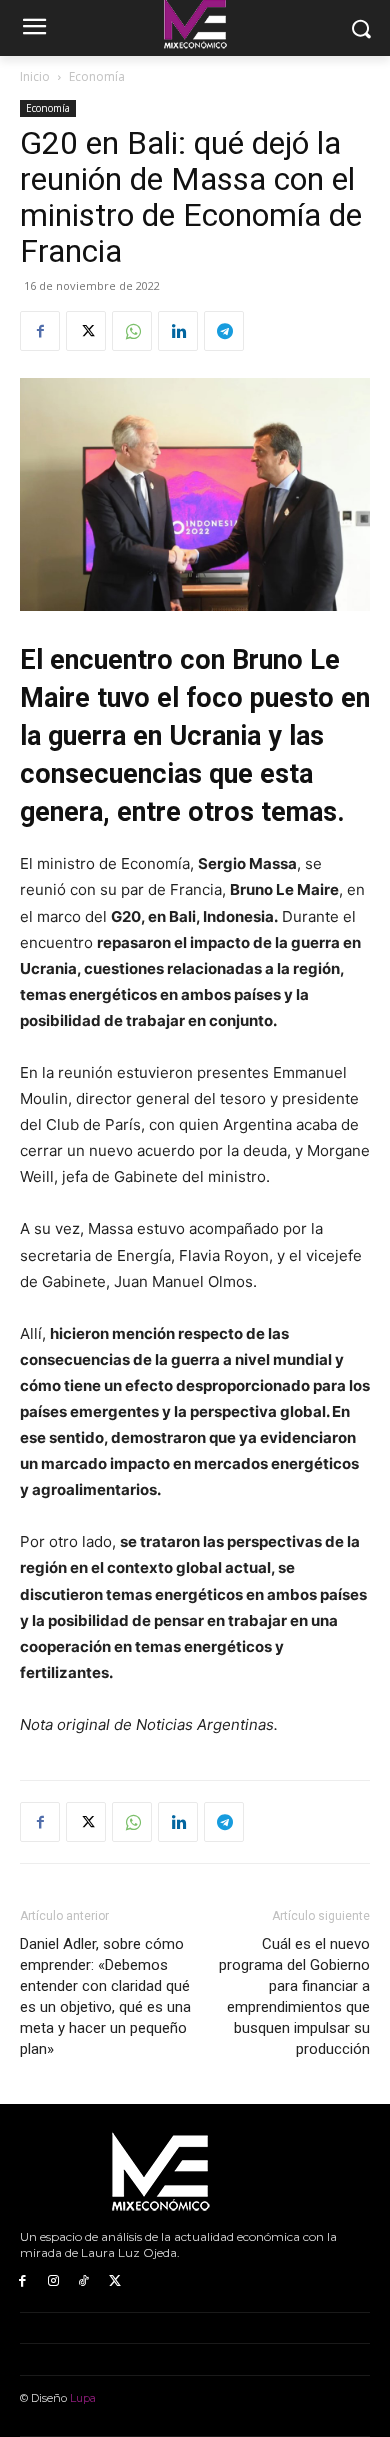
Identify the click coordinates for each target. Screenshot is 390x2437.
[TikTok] (84, 2281)
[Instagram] (53, 2281)
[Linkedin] (178, 331)
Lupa (83, 2398)
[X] (86, 331)
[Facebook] (40, 331)
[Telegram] (224, 331)
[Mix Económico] (195, 2173)
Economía (97, 76)
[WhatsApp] (132, 331)
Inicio (35, 76)
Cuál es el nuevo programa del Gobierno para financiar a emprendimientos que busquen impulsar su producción (294, 1996)
